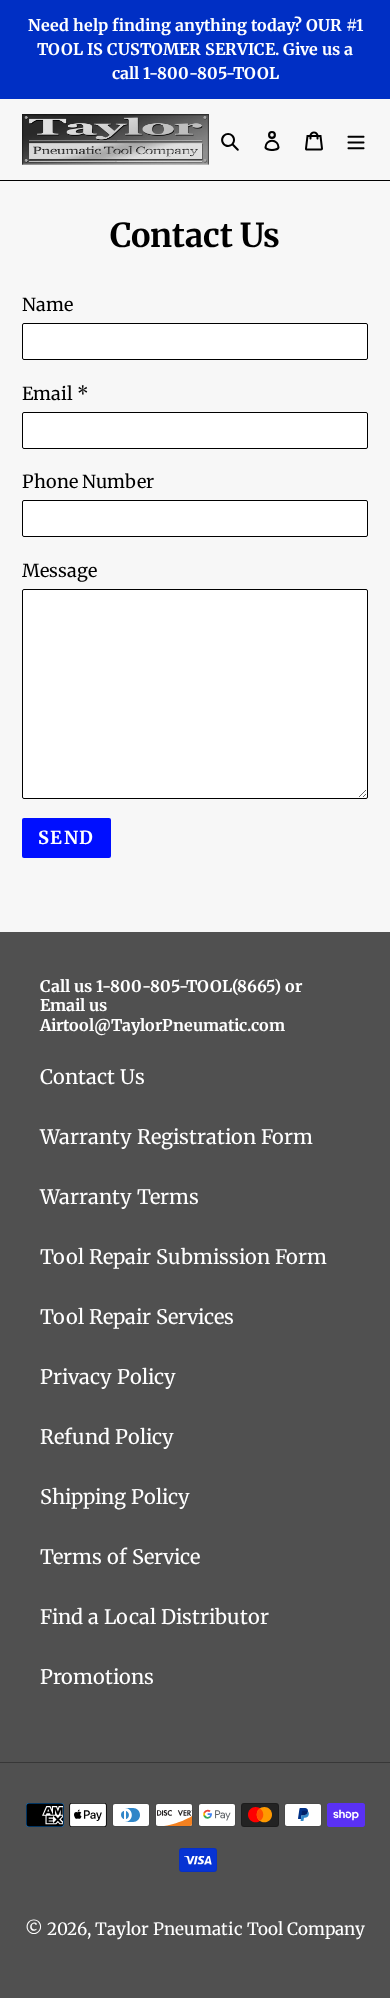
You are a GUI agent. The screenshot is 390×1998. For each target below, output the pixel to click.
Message (59, 570)
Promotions (97, 1676)
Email (55, 393)
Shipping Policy (115, 1496)
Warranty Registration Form (176, 1136)
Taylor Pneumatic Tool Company (230, 1929)
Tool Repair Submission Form (183, 1256)
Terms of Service (120, 1556)
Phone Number (88, 481)
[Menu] (356, 140)
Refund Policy (107, 1436)
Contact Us (92, 1076)
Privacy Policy (108, 1376)
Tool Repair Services (137, 1316)
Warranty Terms (119, 1196)
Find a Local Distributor (154, 1616)
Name (47, 304)
